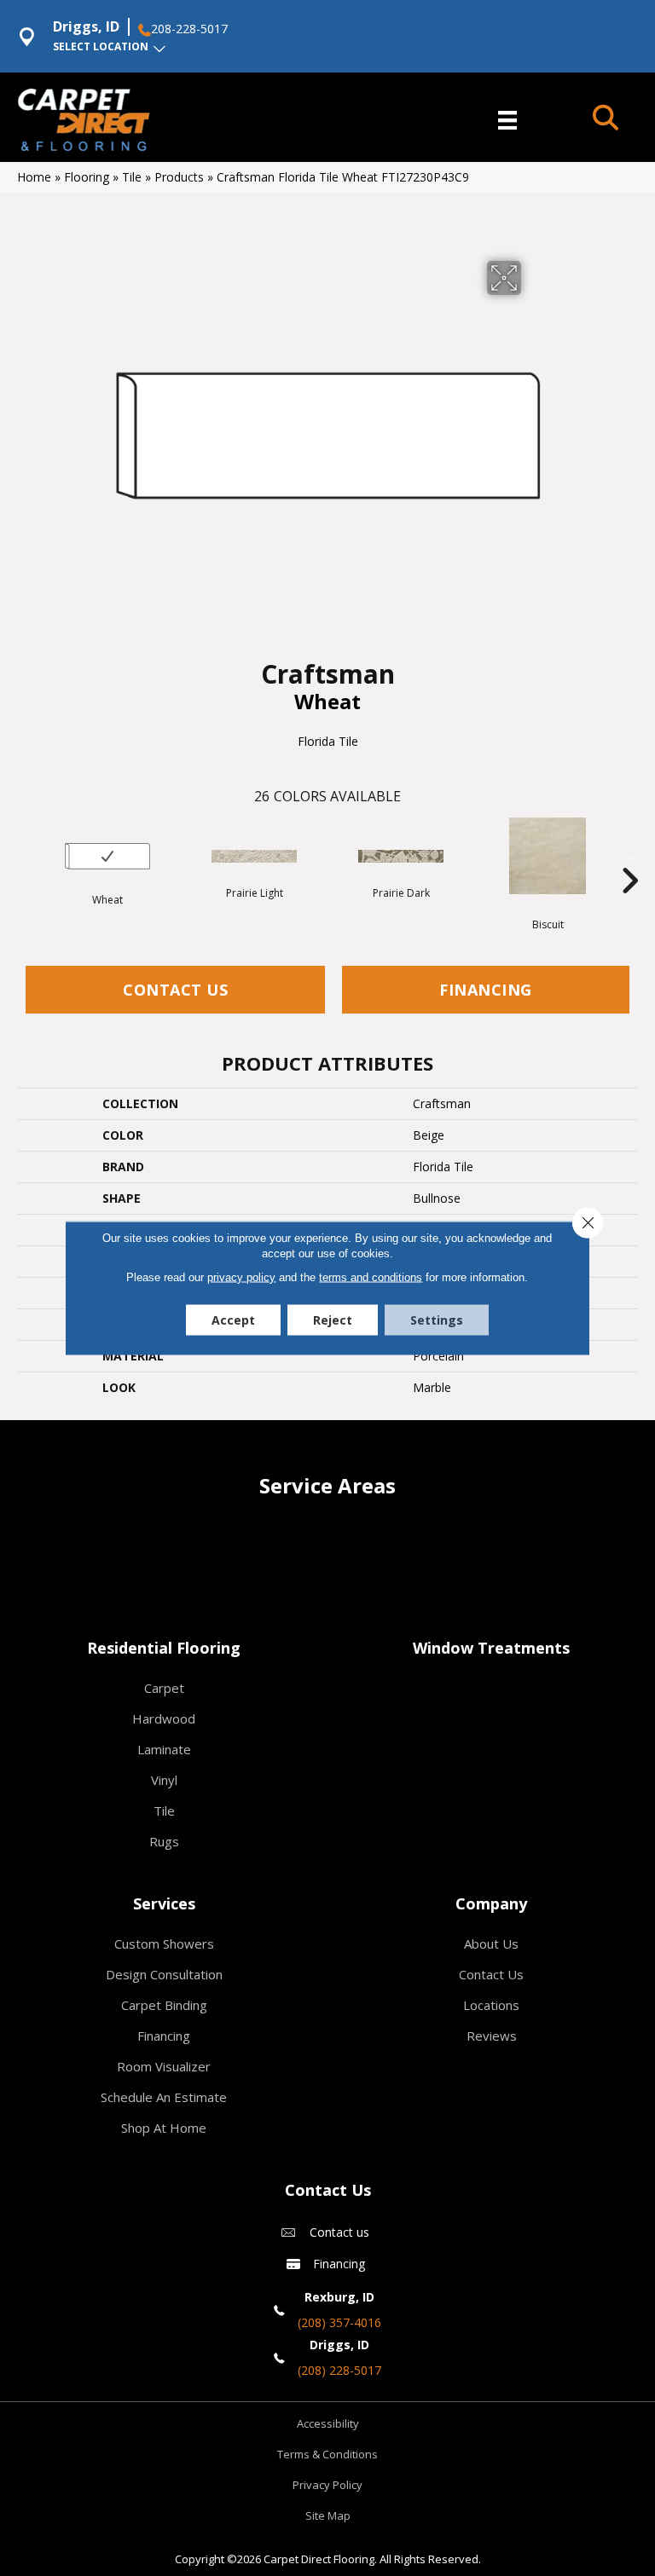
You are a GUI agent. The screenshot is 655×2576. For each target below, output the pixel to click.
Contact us (339, 2232)
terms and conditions (371, 1277)
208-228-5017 (189, 29)
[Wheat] (107, 856)
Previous (26, 855)
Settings (437, 1320)
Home (34, 177)
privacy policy (241, 1277)
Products (179, 177)
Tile (132, 177)
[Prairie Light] (254, 856)
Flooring (87, 177)
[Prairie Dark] (401, 856)
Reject (333, 1320)
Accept (233, 1320)
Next (629, 855)
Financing (486, 990)
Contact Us (175, 990)
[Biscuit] (548, 856)
